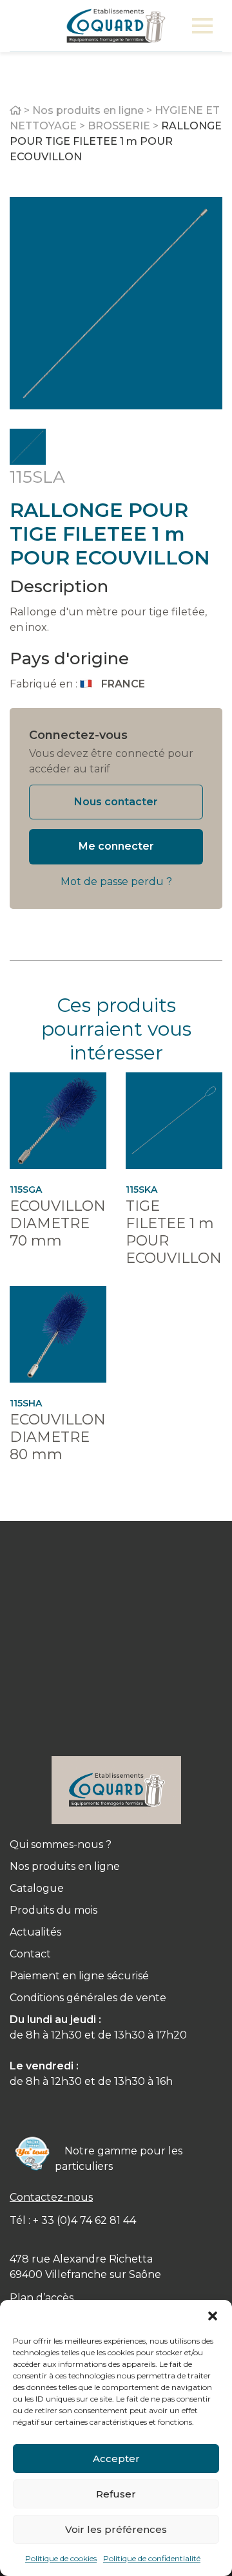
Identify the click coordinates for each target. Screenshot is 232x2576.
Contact (30, 1954)
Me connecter (116, 846)
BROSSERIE (119, 126)
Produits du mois (53, 1910)
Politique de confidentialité (152, 2558)
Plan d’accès (42, 2298)
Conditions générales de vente (88, 1998)
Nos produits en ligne (88, 110)
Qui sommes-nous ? (61, 1844)
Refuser (116, 2494)
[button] (213, 2316)
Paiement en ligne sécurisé (79, 1976)
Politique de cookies (61, 2558)
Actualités (35, 1932)
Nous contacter (116, 802)
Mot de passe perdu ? (116, 882)
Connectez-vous (78, 735)
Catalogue (37, 1888)
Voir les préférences (116, 2529)
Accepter (116, 2459)
